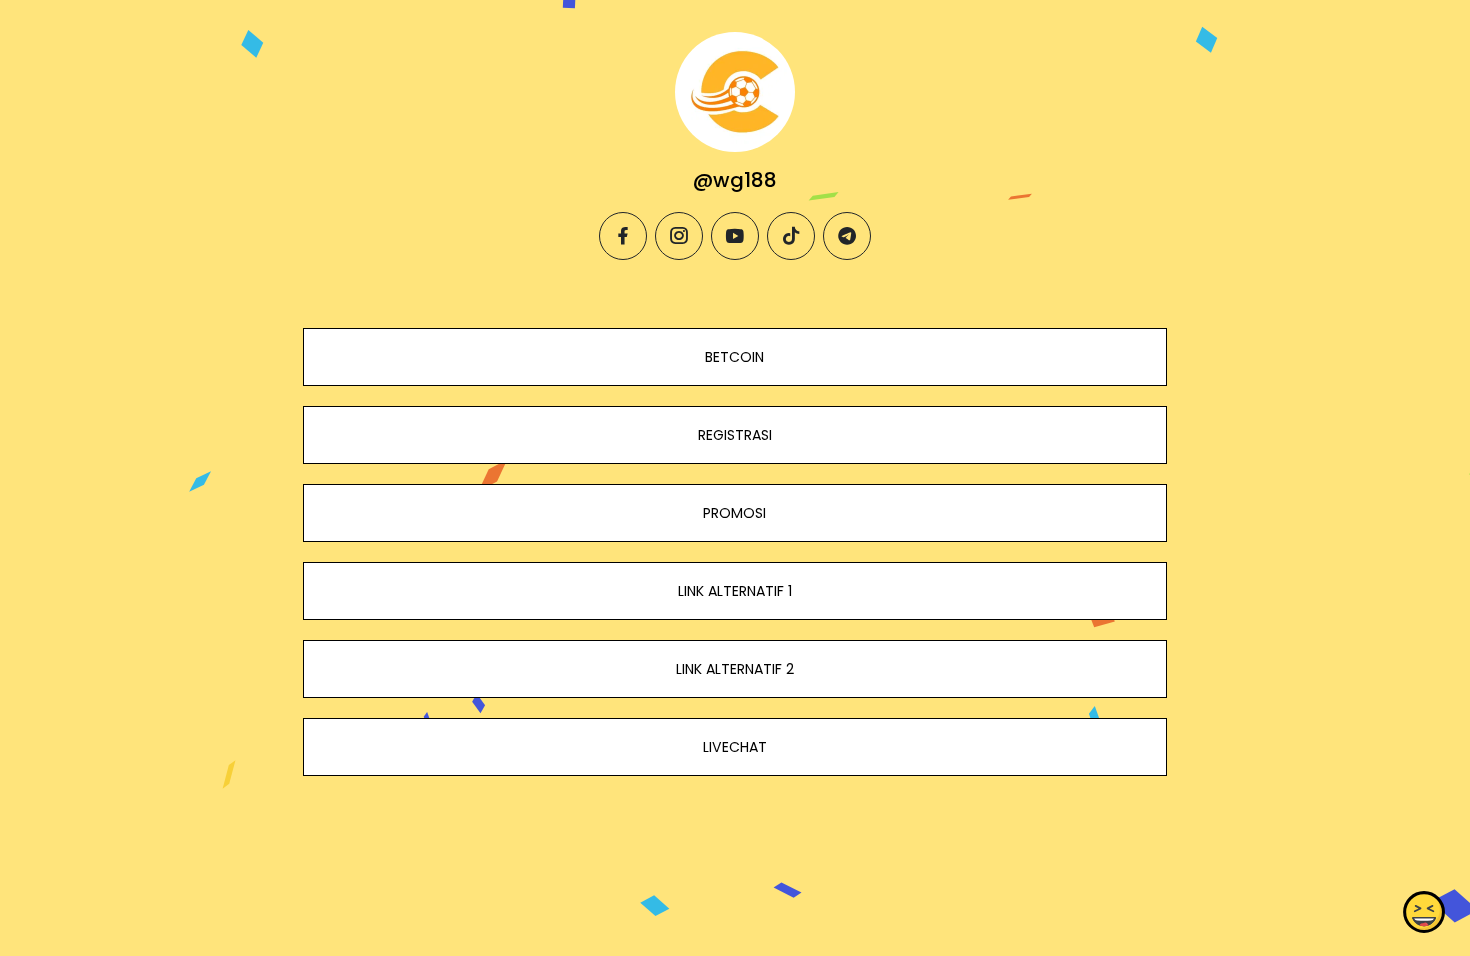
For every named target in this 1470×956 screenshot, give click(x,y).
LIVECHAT (735, 747)
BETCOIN (734, 357)
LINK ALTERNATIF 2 (735, 669)
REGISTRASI (735, 435)
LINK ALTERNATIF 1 (735, 591)
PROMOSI (734, 513)
